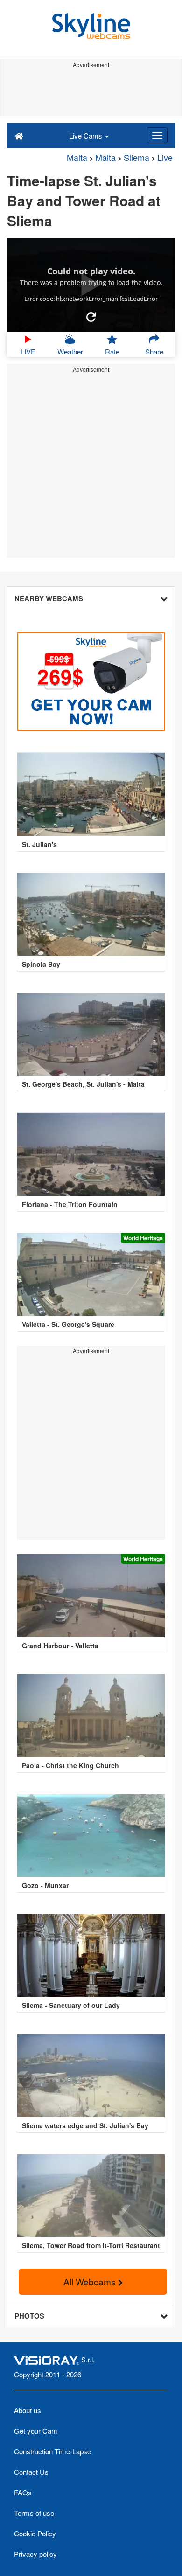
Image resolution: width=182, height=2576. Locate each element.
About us (28, 2410)
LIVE (28, 351)
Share (154, 351)
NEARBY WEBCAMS (49, 598)
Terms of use (34, 2513)
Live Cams (87, 135)
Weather (70, 351)
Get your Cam (36, 2431)
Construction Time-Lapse (52, 2451)
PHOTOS (29, 2316)
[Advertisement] (91, 92)
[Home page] (19, 135)
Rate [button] (112, 351)
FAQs (23, 2492)
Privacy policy (35, 2554)
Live (165, 157)
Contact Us (31, 2472)
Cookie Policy (35, 2533)
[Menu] (157, 135)
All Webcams (91, 2281)
